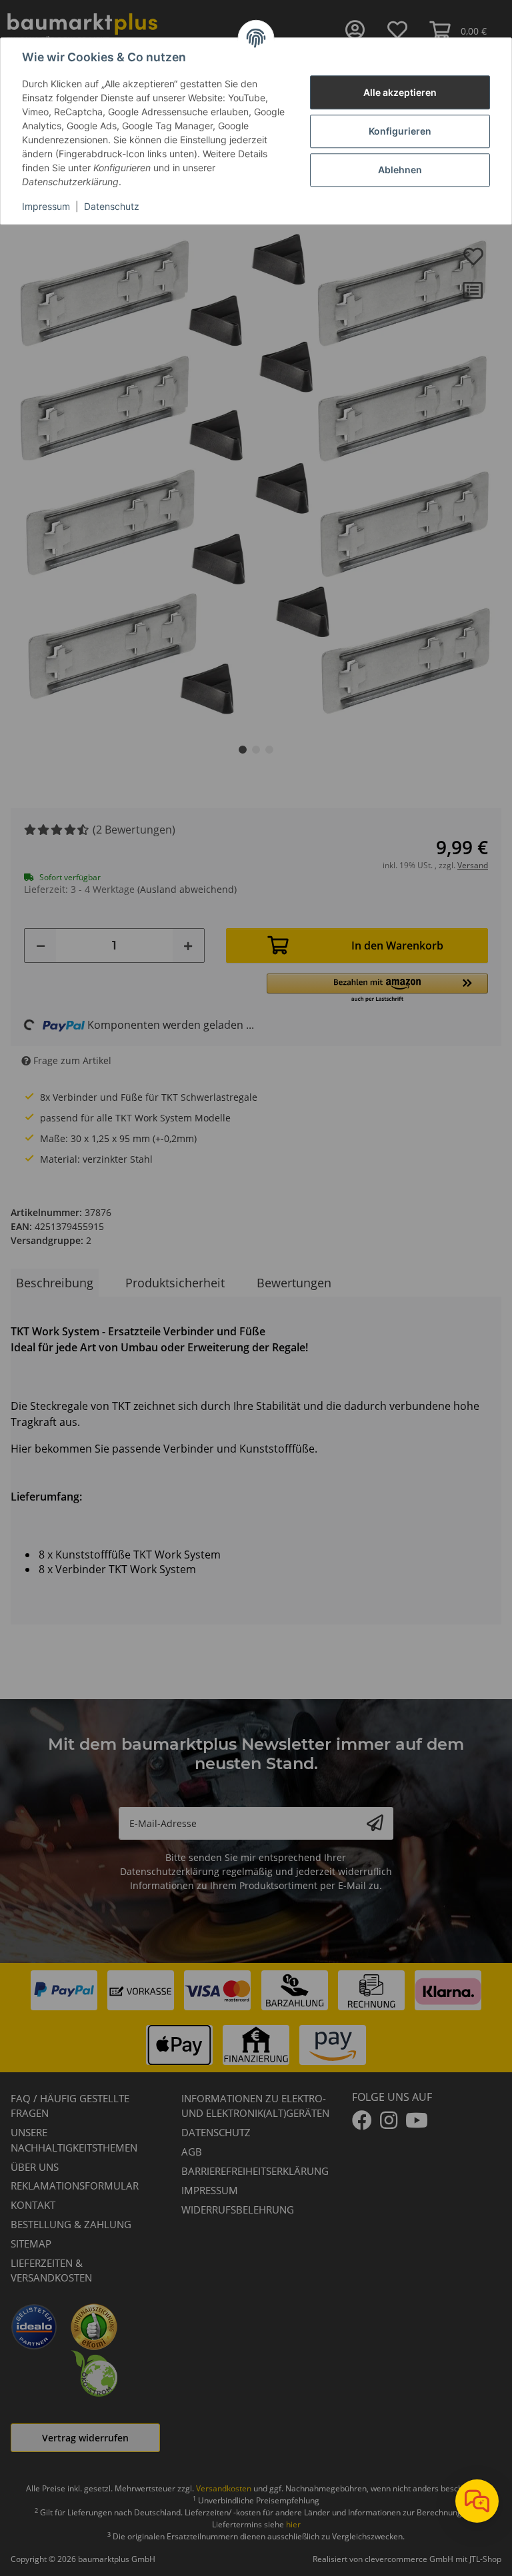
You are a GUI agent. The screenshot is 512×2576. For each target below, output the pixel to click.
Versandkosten (224, 2488)
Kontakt (33, 2205)
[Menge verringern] (41, 946)
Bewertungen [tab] (294, 1283)
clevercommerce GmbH (410, 2559)
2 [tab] (256, 750)
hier (293, 2524)
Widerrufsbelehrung (238, 2210)
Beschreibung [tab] (55, 1283)
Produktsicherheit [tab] (175, 1283)
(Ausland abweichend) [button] (187, 889)
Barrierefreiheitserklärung (255, 2171)
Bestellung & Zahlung (71, 2224)
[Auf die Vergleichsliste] (473, 290)
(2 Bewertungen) (134, 830)
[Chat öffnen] (477, 2501)
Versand (473, 865)
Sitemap (31, 2244)
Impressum (46, 207)
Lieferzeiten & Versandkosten (51, 2270)
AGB (192, 2152)
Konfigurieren (400, 131)
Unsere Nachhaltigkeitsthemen (74, 2140)
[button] (377, 988)
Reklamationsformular (75, 2186)
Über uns (35, 2167)
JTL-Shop (485, 2559)
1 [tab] (243, 750)
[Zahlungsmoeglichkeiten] (256, 2018)
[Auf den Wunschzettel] (473, 257)
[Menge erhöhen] (188, 946)
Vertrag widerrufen (85, 2438)
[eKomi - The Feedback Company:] (94, 2325)
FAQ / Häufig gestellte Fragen (70, 2106)
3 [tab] (269, 750)
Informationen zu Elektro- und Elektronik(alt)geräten (255, 2106)
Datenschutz (112, 207)
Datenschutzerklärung (170, 1871)
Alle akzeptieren (400, 92)
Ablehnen (400, 170)
